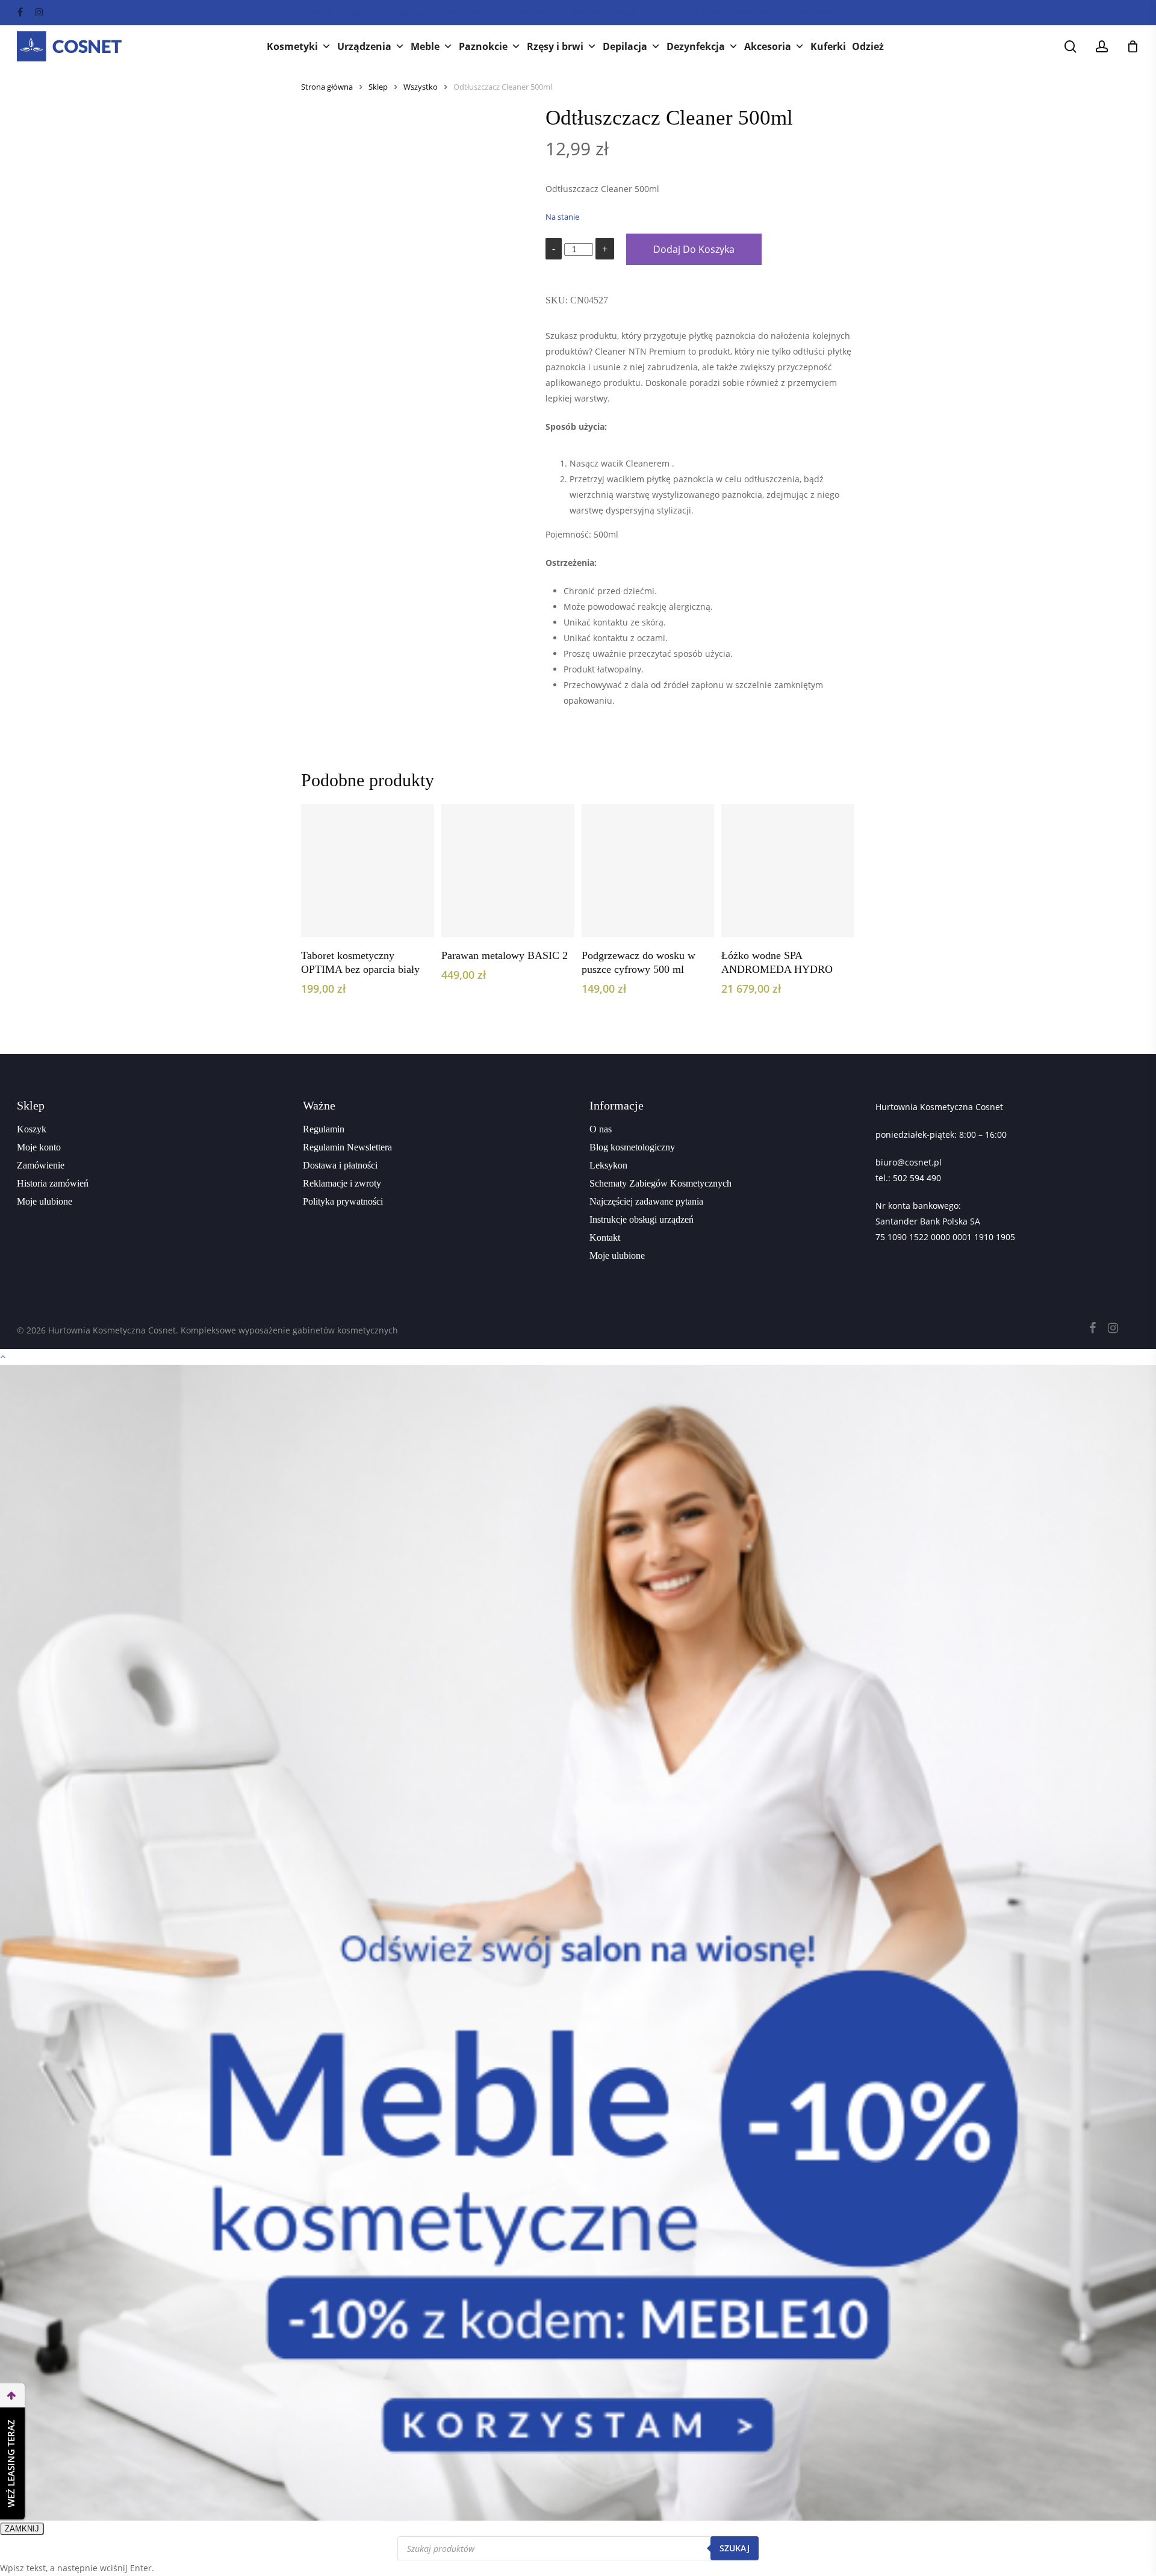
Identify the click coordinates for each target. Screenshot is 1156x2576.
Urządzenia (364, 46)
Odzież (868, 46)
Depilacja (625, 46)
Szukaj (735, 2548)
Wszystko (421, 87)
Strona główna (327, 87)
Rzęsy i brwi (555, 46)
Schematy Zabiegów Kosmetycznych (660, 1183)
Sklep (378, 87)
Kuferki (828, 46)
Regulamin (324, 1129)
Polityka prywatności (343, 1201)
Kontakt (605, 1237)
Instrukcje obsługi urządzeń (642, 1219)
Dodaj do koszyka (694, 249)
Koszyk (32, 1129)
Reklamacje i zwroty (342, 1183)
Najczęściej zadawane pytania (646, 1201)
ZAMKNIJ (22, 2529)
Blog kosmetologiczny (632, 1147)
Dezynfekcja (696, 46)
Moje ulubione (45, 1201)
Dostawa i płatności (340, 1165)
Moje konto (39, 1147)
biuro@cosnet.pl (909, 1162)
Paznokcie (483, 46)
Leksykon (608, 1165)
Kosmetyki (292, 46)
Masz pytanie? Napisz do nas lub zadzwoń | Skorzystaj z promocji (578, 13)
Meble (425, 46)
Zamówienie (41, 1165)
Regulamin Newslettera (347, 1147)
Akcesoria (768, 46)
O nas (601, 1129)
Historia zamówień (53, 1183)
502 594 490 (917, 1178)
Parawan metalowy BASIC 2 (505, 955)
